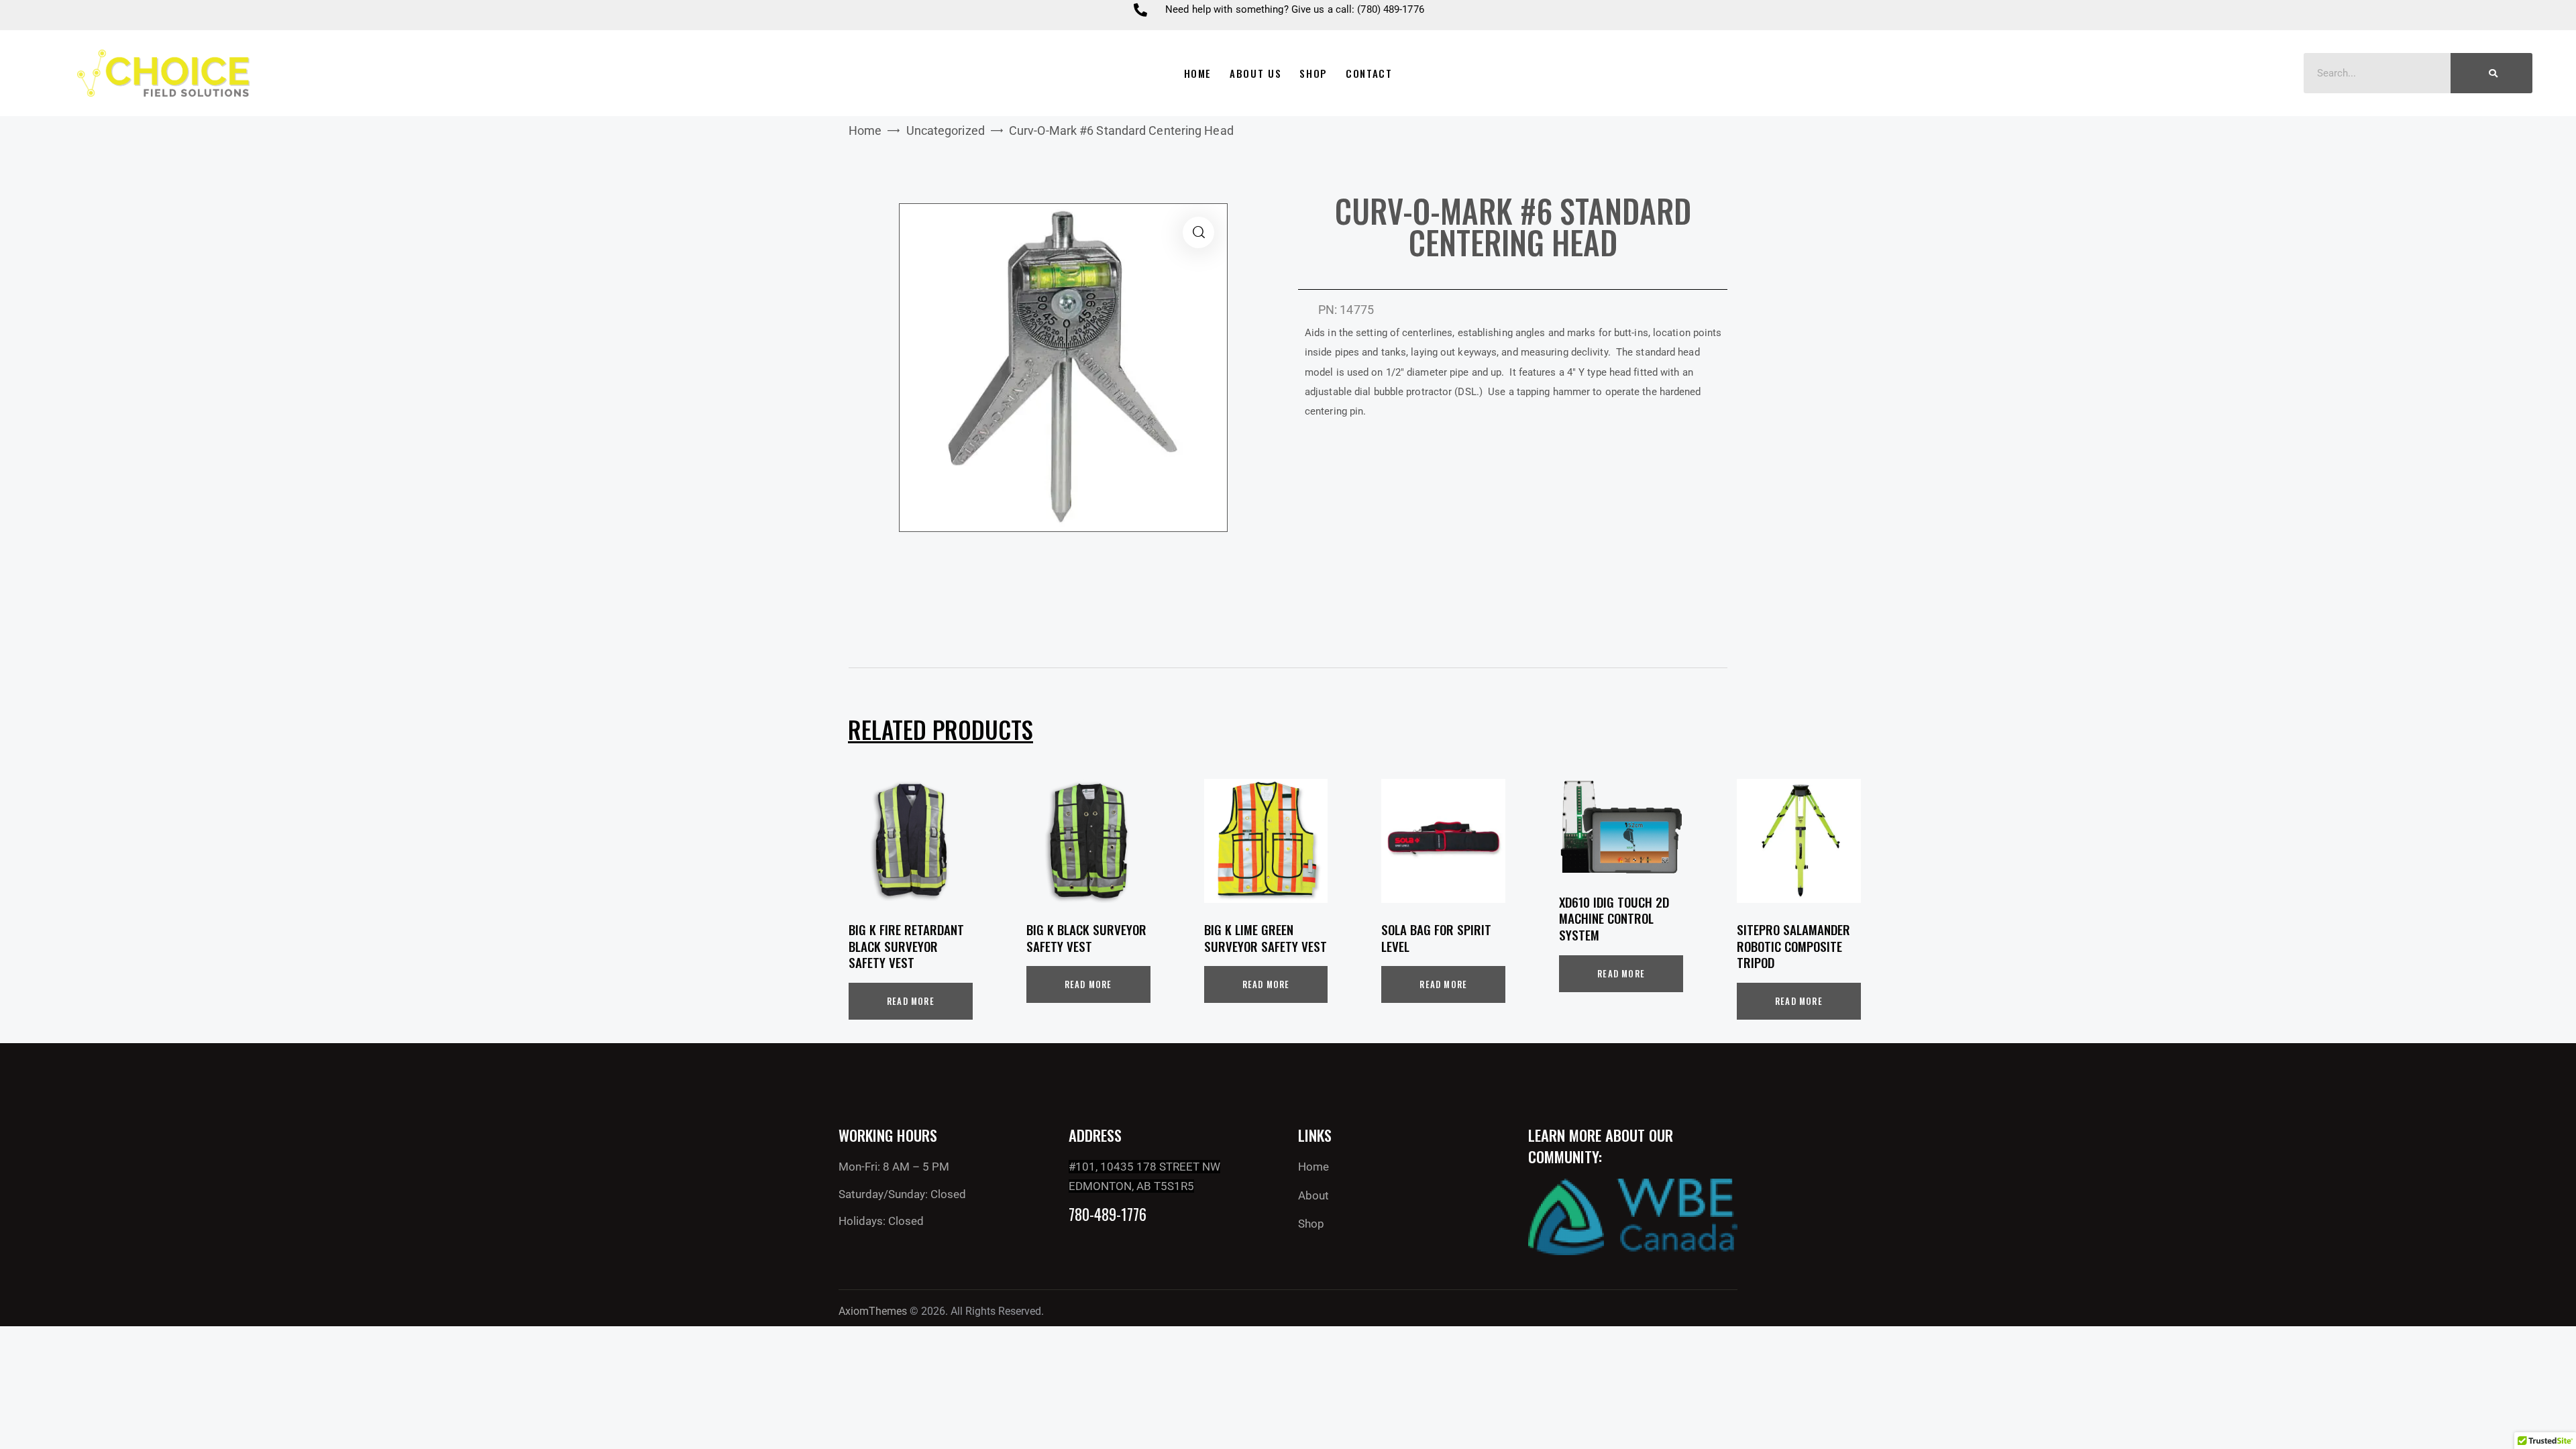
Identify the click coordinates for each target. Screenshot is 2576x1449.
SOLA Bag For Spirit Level (1436, 937)
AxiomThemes (873, 1311)
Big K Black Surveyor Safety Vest (1086, 937)
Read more (911, 1001)
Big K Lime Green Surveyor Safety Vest (1266, 937)
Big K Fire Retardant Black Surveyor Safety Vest (906, 946)
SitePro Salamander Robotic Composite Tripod (1793, 946)
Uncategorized (946, 130)
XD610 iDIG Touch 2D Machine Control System (1614, 918)
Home (865, 130)
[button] (1198, 232)
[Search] (2491, 73)
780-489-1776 (1108, 1215)
